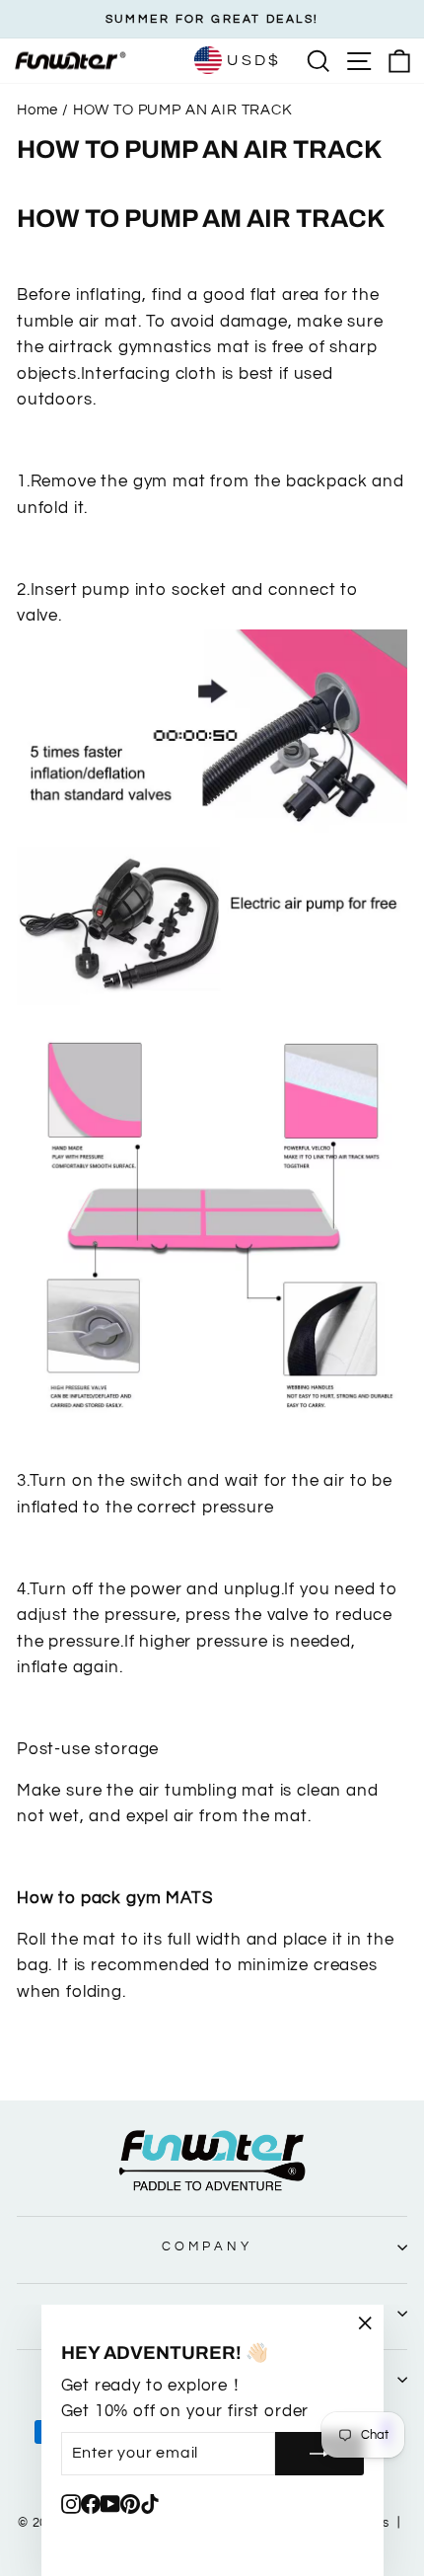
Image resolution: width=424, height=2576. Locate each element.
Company (207, 2246)
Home (37, 110)
